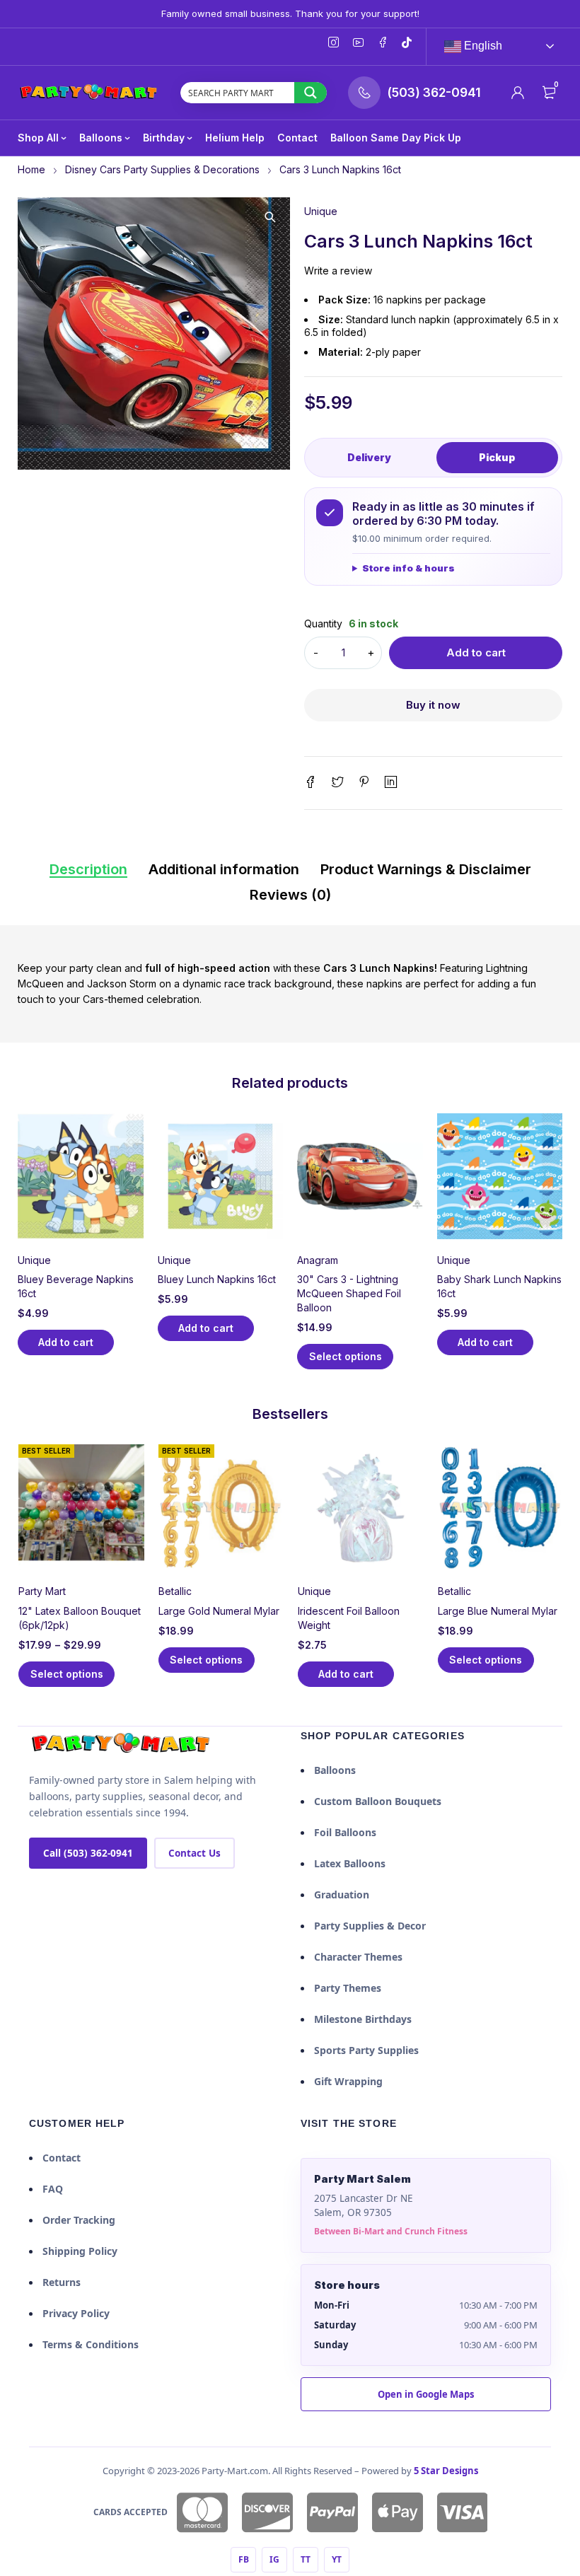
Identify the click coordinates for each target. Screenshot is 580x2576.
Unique (321, 211)
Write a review (338, 271)
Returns (62, 2282)
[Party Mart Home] (121, 1744)
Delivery (369, 457)
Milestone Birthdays (363, 2019)
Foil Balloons (345, 1832)
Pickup (497, 457)
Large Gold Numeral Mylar (219, 1611)
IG (274, 2559)
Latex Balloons (350, 1863)
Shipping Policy (80, 2251)
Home (31, 169)
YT (337, 2559)
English (482, 46)
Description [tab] (88, 869)
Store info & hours (408, 568)
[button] (270, 217)
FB (244, 2559)
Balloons (335, 1770)
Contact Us (195, 1853)
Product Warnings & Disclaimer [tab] (426, 869)
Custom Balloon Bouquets (378, 1801)
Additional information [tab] (224, 869)
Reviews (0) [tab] (290, 895)
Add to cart (476, 652)
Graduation (342, 1895)
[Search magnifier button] (311, 93)
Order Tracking (79, 2220)
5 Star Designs (446, 2471)
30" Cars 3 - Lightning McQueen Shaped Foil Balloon (349, 1293)
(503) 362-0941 (434, 93)
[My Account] (518, 93)
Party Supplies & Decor (370, 1926)
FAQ (53, 2189)
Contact (62, 2158)
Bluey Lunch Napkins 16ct (217, 1279)
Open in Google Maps (426, 2394)
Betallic (175, 1591)
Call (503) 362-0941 (88, 1853)
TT (306, 2559)
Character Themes (358, 1957)
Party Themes (348, 1988)
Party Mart (42, 1591)
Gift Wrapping (348, 2081)
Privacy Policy (76, 2313)
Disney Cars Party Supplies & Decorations (162, 169)
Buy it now (433, 705)
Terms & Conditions (91, 2344)
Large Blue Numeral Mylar (498, 1611)
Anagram (318, 1260)
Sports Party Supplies (366, 2050)
